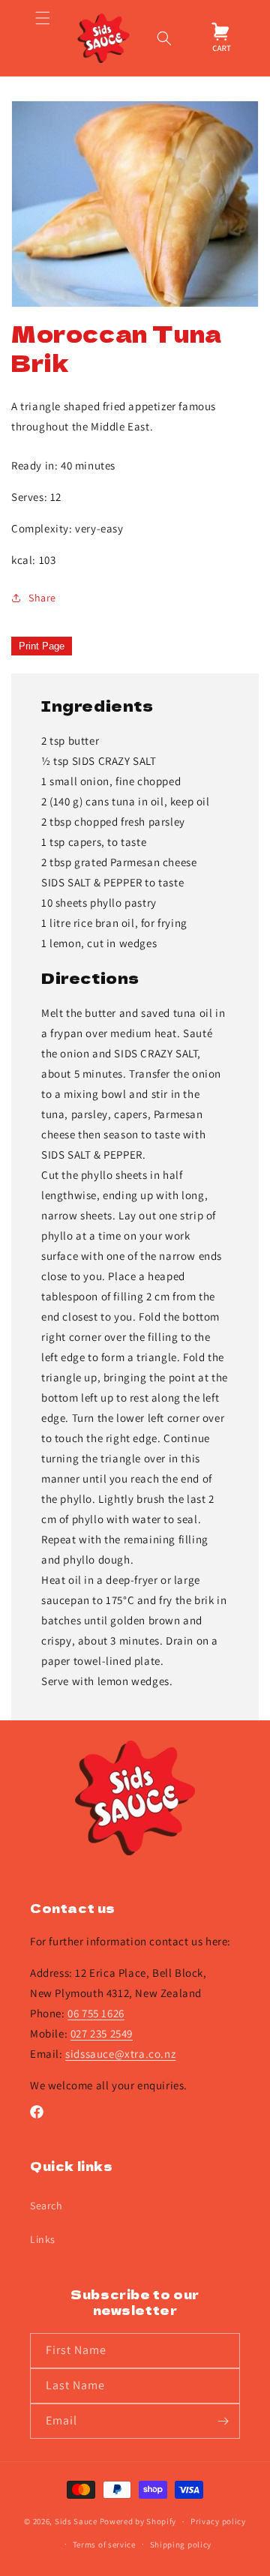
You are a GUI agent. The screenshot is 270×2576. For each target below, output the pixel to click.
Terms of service (104, 2545)
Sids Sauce (76, 2521)
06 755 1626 (96, 2013)
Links (43, 2239)
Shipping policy (181, 2545)
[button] (42, 38)
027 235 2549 (102, 2033)
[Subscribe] (223, 2421)
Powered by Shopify (138, 2521)
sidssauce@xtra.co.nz (120, 2054)
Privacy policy (218, 2521)
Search (46, 2206)
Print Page (42, 646)
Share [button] (42, 598)
